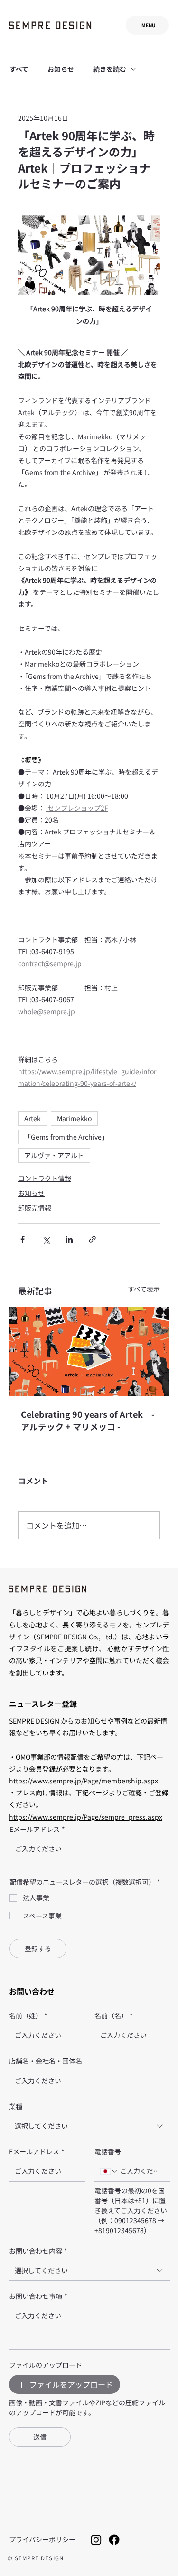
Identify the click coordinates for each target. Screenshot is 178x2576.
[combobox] (90, 2126)
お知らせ (61, 69)
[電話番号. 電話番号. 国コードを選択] (109, 2171)
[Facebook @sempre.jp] (114, 2540)
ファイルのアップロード (46, 2365)
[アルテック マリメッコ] (89, 1351)
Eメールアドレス (37, 1829)
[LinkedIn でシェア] (69, 1239)
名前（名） (114, 2015)
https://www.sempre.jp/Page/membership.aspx (84, 1781)
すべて (19, 69)
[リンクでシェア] (92, 1239)
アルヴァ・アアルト (54, 1155)
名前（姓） (28, 2015)
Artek (33, 1118)
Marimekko (74, 1118)
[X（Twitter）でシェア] (46, 1239)
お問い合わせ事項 (38, 2296)
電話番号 (108, 2151)
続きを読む (110, 69)
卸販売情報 (35, 1208)
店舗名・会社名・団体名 (46, 2061)
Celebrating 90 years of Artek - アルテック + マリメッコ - (88, 1420)
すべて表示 (144, 1289)
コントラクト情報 (45, 1178)
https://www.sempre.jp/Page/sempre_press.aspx (86, 1817)
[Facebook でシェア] (23, 1239)
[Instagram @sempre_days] (96, 2540)
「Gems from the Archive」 (66, 1137)
